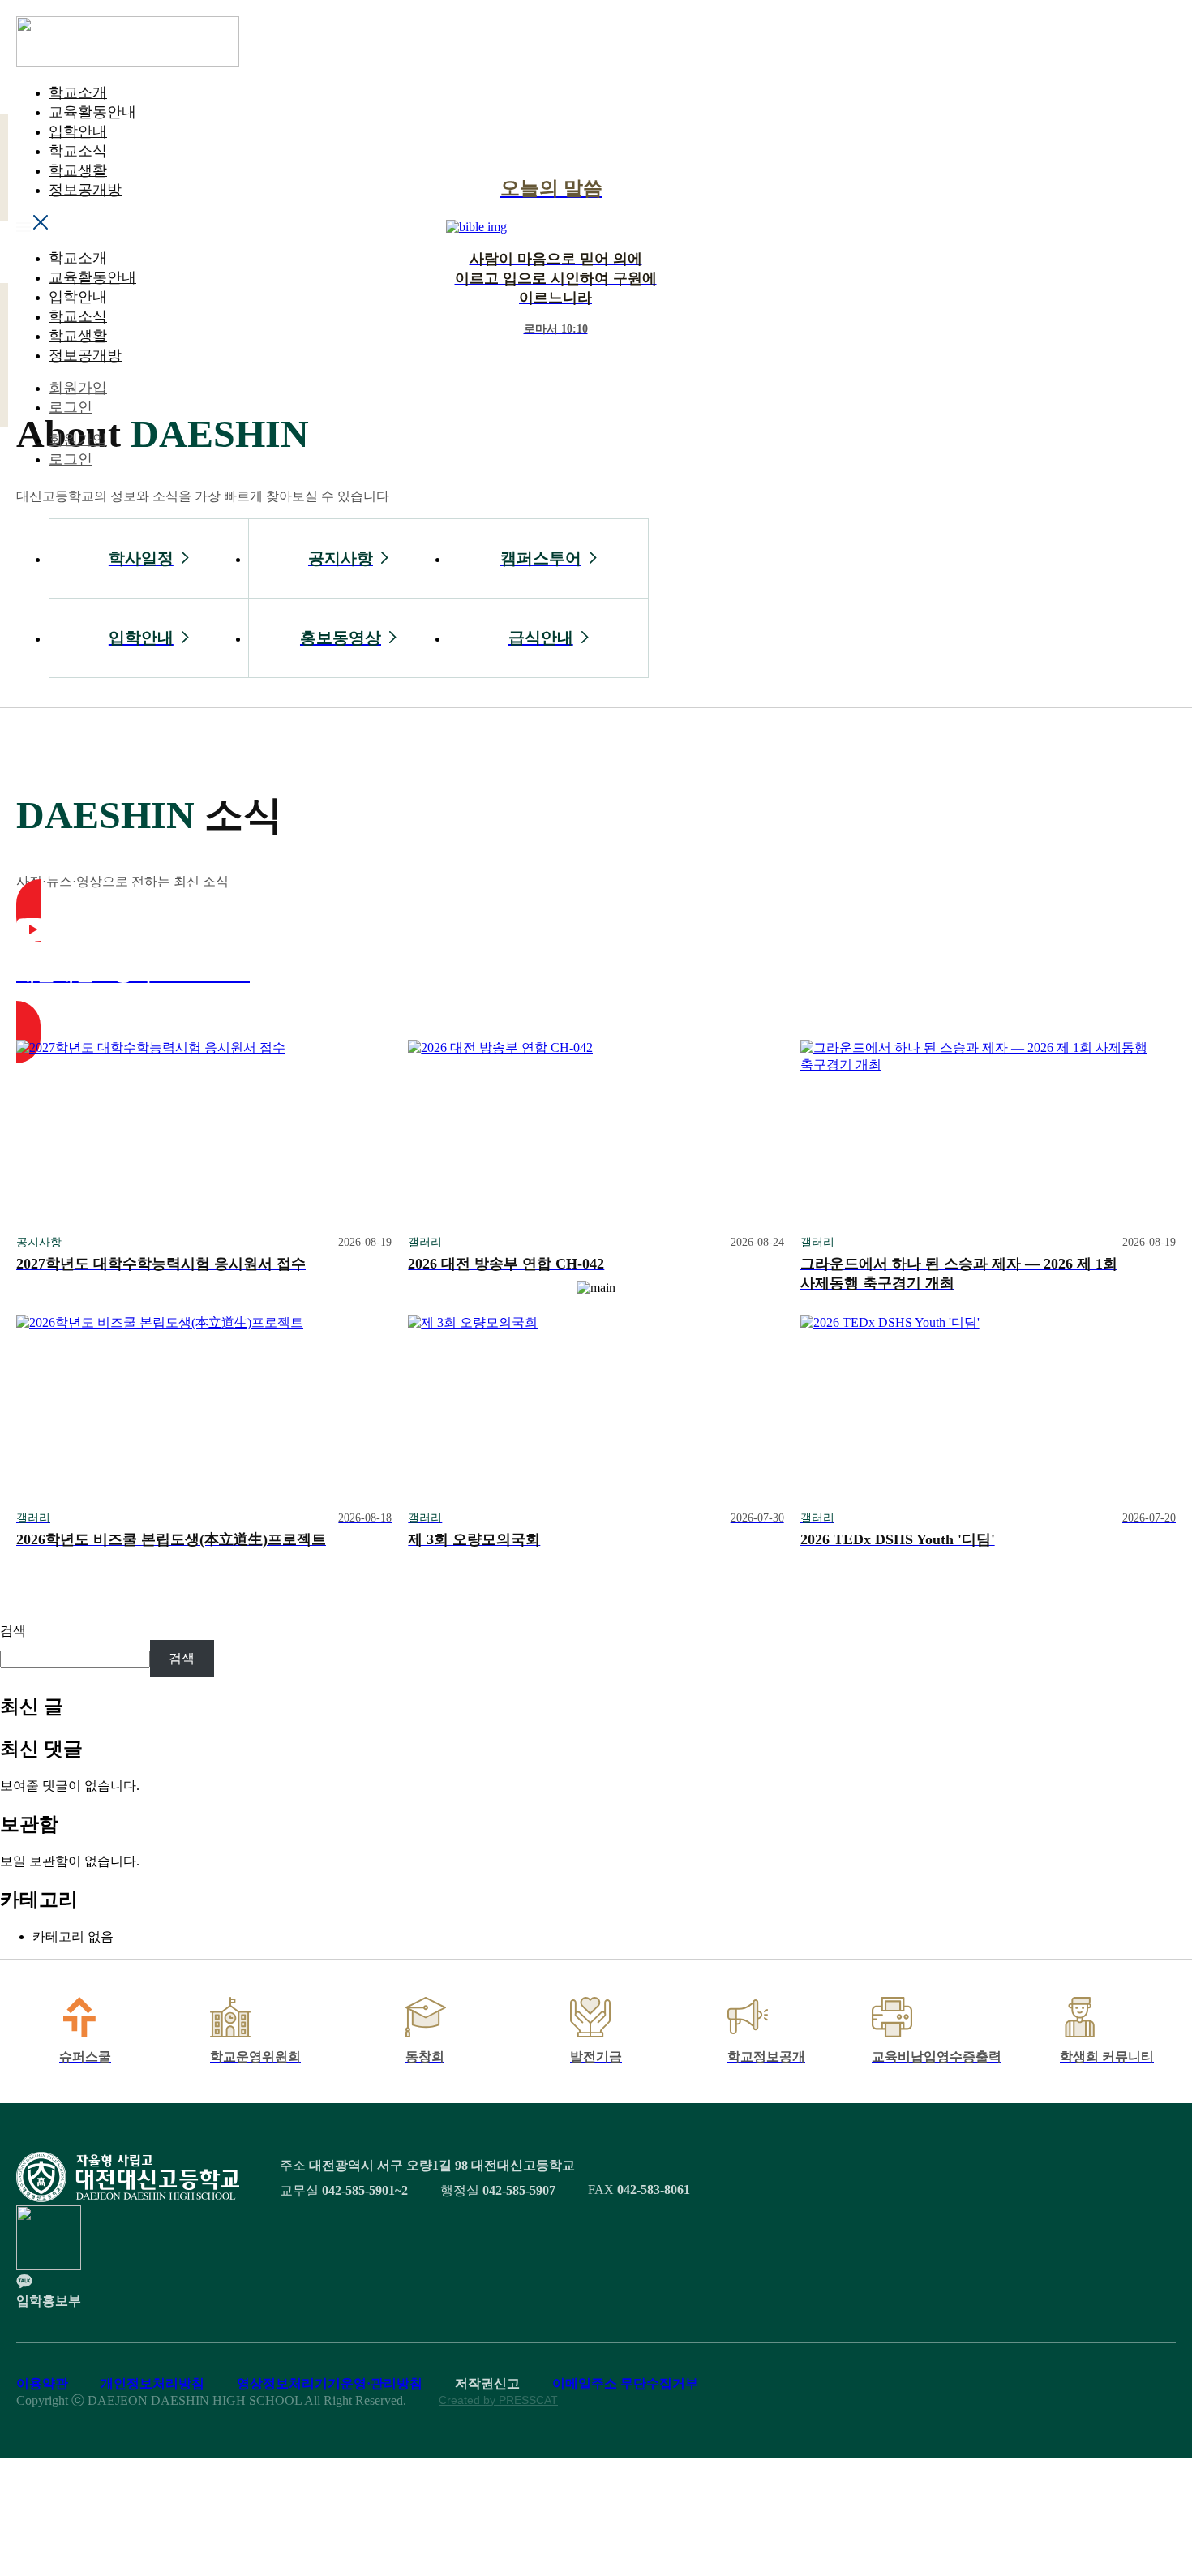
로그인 (71, 407)
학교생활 (78, 170)
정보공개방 (85, 190)
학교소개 (78, 92)
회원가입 (78, 388)
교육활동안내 (92, 112)
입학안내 (78, 131)
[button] (128, 224)
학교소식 (78, 151)
